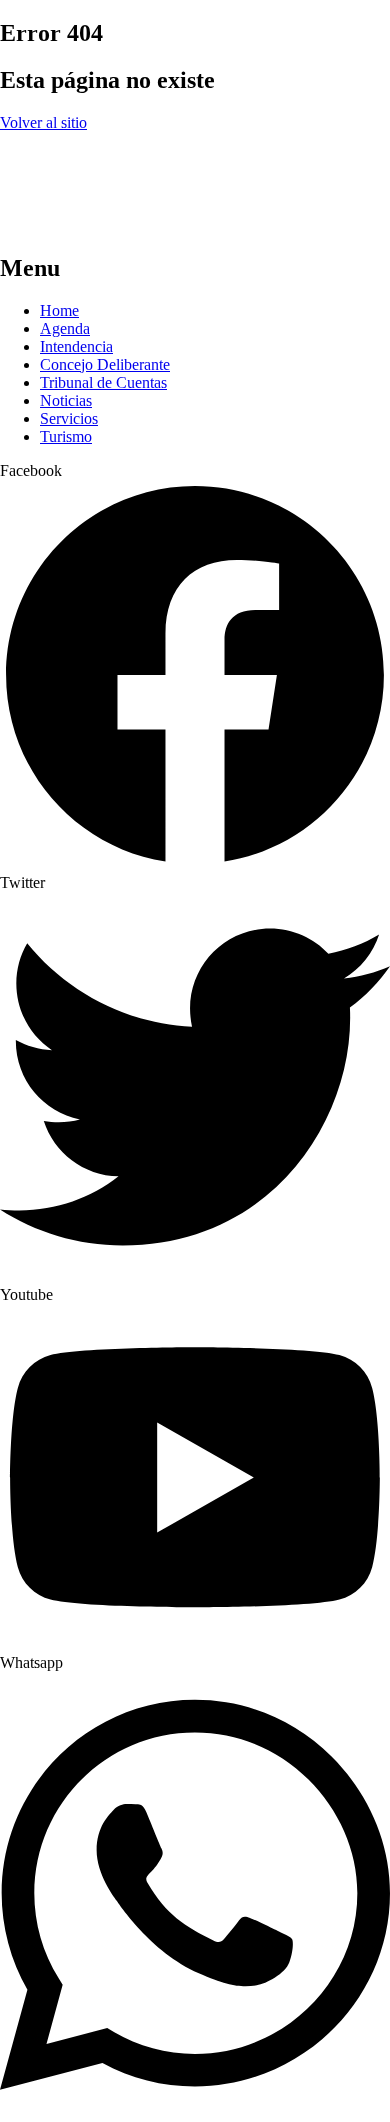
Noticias (66, 400)
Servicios (69, 418)
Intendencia (76, 346)
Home (59, 310)
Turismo (66, 436)
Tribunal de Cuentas (103, 382)
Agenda (65, 328)
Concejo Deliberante (105, 364)
